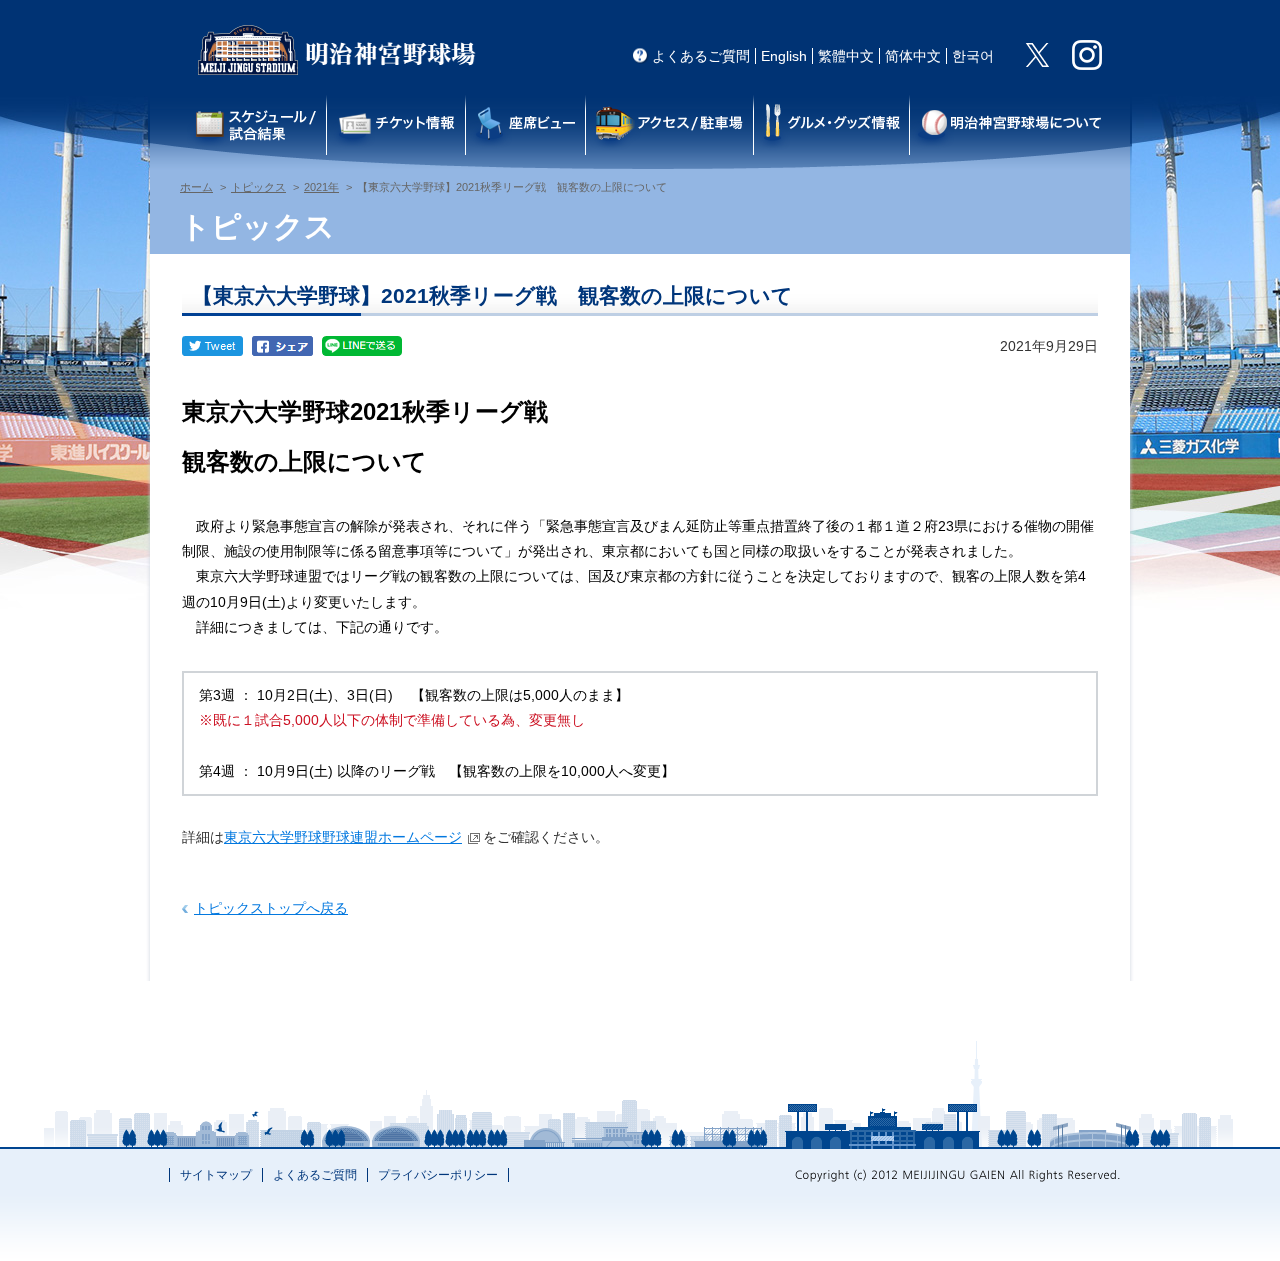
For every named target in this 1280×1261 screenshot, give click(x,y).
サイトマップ (216, 1175)
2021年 (321, 187)
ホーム (196, 187)
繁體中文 (846, 56)
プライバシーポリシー (438, 1175)
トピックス (258, 187)
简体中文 (913, 56)
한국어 (973, 56)
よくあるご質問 (701, 56)
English (784, 56)
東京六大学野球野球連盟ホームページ (343, 837)
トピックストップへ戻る (271, 908)
